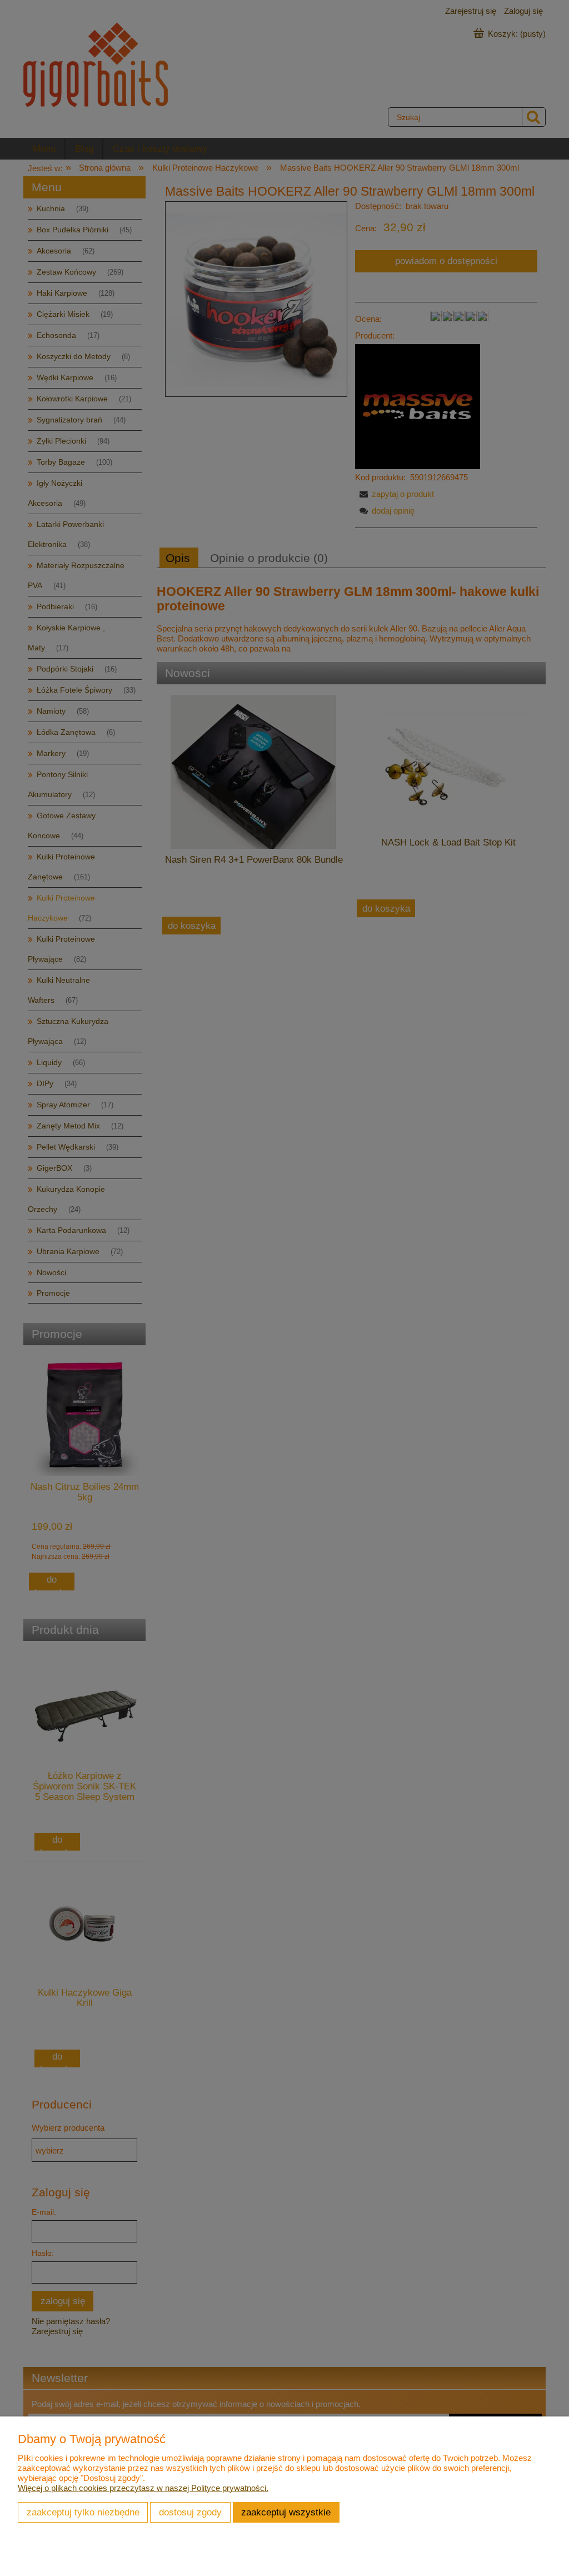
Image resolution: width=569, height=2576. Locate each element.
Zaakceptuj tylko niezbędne (83, 2512)
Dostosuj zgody (190, 2512)
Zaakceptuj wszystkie (286, 2512)
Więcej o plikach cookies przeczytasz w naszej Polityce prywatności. (143, 2488)
